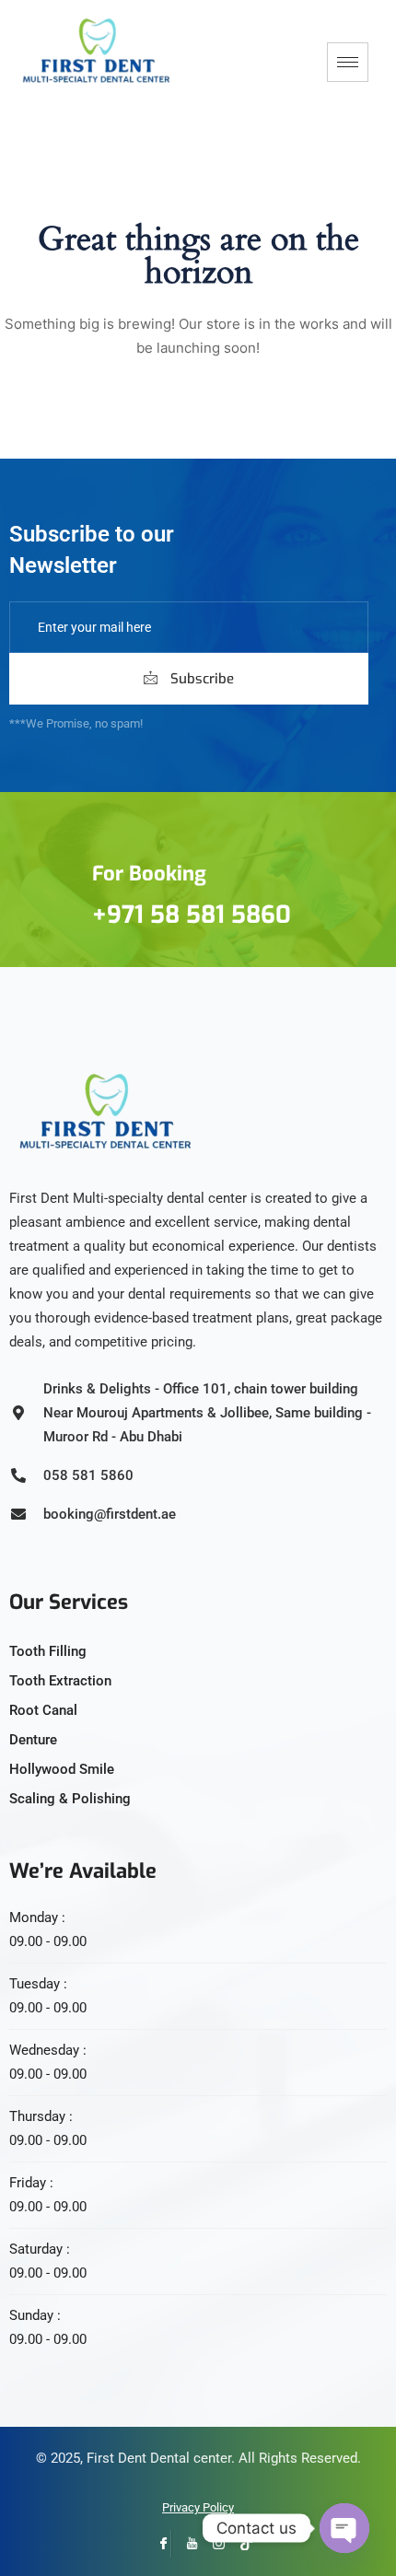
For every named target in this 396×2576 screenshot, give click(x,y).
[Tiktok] (240, 2544)
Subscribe (200, 679)
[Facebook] (157, 2544)
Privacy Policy (198, 2507)
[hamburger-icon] (348, 62)
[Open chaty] (344, 2528)
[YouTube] (185, 2544)
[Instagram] (213, 2544)
